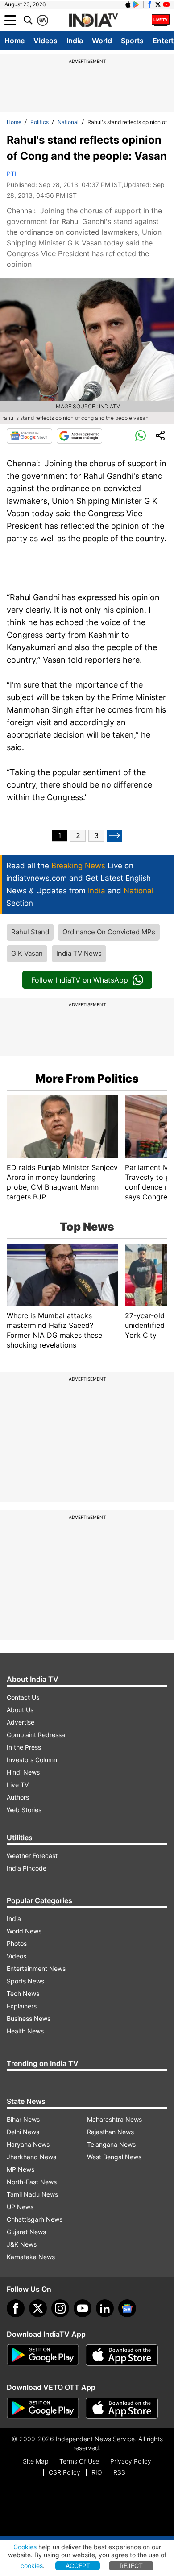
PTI (12, 174)
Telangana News (111, 2144)
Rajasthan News (110, 2132)
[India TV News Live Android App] (43, 2355)
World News (24, 1931)
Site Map (35, 2461)
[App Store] (122, 2355)
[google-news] (127, 2308)
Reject (131, 2566)
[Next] (114, 836)
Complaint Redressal (37, 1735)
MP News (21, 2169)
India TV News (79, 953)
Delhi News (23, 2132)
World (102, 41)
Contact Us (23, 1697)
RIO (97, 2472)
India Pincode (27, 1868)
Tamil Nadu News (32, 2194)
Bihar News (23, 2119)
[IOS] (128, 4)
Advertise (21, 1722)
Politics (39, 122)
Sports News (25, 1981)
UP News (20, 2207)
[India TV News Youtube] (166, 4)
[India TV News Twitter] (158, 4)
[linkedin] (105, 2308)
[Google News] (29, 436)
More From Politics (87, 1079)
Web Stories (24, 1810)
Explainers (22, 2006)
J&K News (22, 2244)
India (75, 41)
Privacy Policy (131, 2461)
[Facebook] (16, 2308)
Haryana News (28, 2144)
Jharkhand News (31, 2157)
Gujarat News (26, 2232)
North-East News (32, 2182)
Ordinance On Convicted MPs (109, 932)
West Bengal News (114, 2157)
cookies (32, 2566)
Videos (46, 41)
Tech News (23, 1993)
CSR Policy (64, 2472)
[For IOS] (122, 2408)
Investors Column (32, 1760)
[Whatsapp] (141, 436)
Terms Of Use (79, 2461)
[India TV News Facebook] (149, 4)
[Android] (137, 4)
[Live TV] (161, 20)
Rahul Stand (30, 932)
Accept (78, 2566)
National (68, 122)
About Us (20, 1710)
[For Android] (43, 2408)
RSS (119, 2472)
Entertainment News (36, 1968)
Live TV (18, 1785)
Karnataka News (31, 2257)
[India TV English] (93, 21)
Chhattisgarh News (35, 2219)
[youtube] (83, 2308)
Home (14, 41)
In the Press (24, 1747)
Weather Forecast (32, 1856)
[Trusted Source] (79, 436)
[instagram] (60, 2308)
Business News (29, 2018)
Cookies (25, 2547)
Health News (25, 2031)
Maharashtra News (114, 2119)
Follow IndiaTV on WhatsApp (80, 980)
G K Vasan (27, 953)
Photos (17, 1943)
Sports (132, 41)
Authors (18, 1797)
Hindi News (23, 1772)
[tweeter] (38, 2308)
